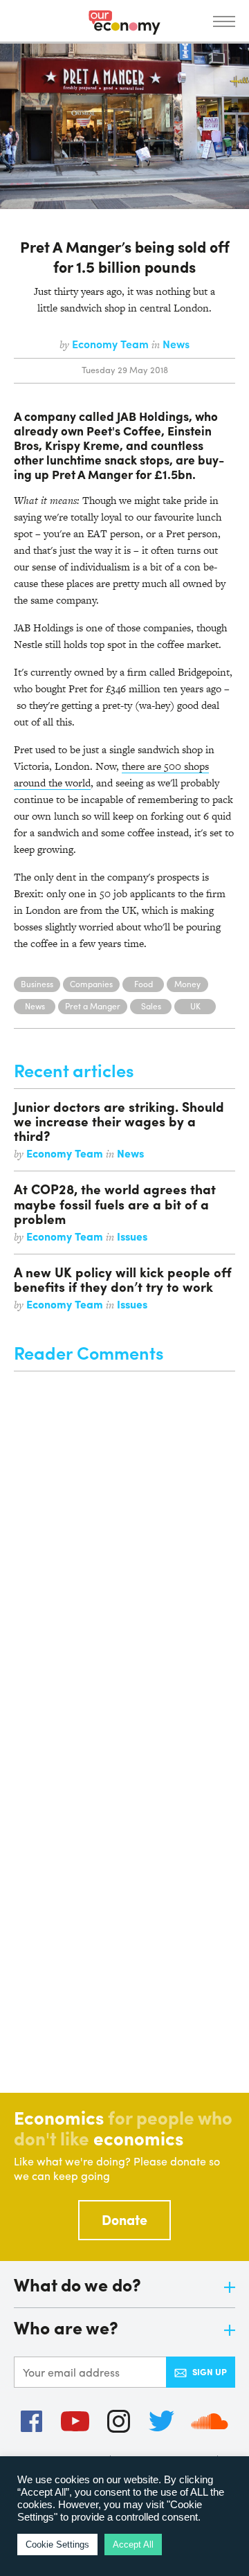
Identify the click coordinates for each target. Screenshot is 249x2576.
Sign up (210, 2371)
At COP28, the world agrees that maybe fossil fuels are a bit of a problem (115, 1203)
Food (144, 984)
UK (195, 1006)
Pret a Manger (93, 1006)
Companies (91, 984)
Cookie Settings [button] (57, 2545)
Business (37, 984)
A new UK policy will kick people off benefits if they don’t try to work (123, 1279)
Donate (124, 2219)
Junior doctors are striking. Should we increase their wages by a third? (119, 1121)
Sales (151, 1006)
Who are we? (66, 2329)
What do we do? (77, 2286)
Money (187, 984)
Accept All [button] (133, 2545)
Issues (132, 1236)
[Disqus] (124, 1544)
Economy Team (112, 344)
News (176, 344)
